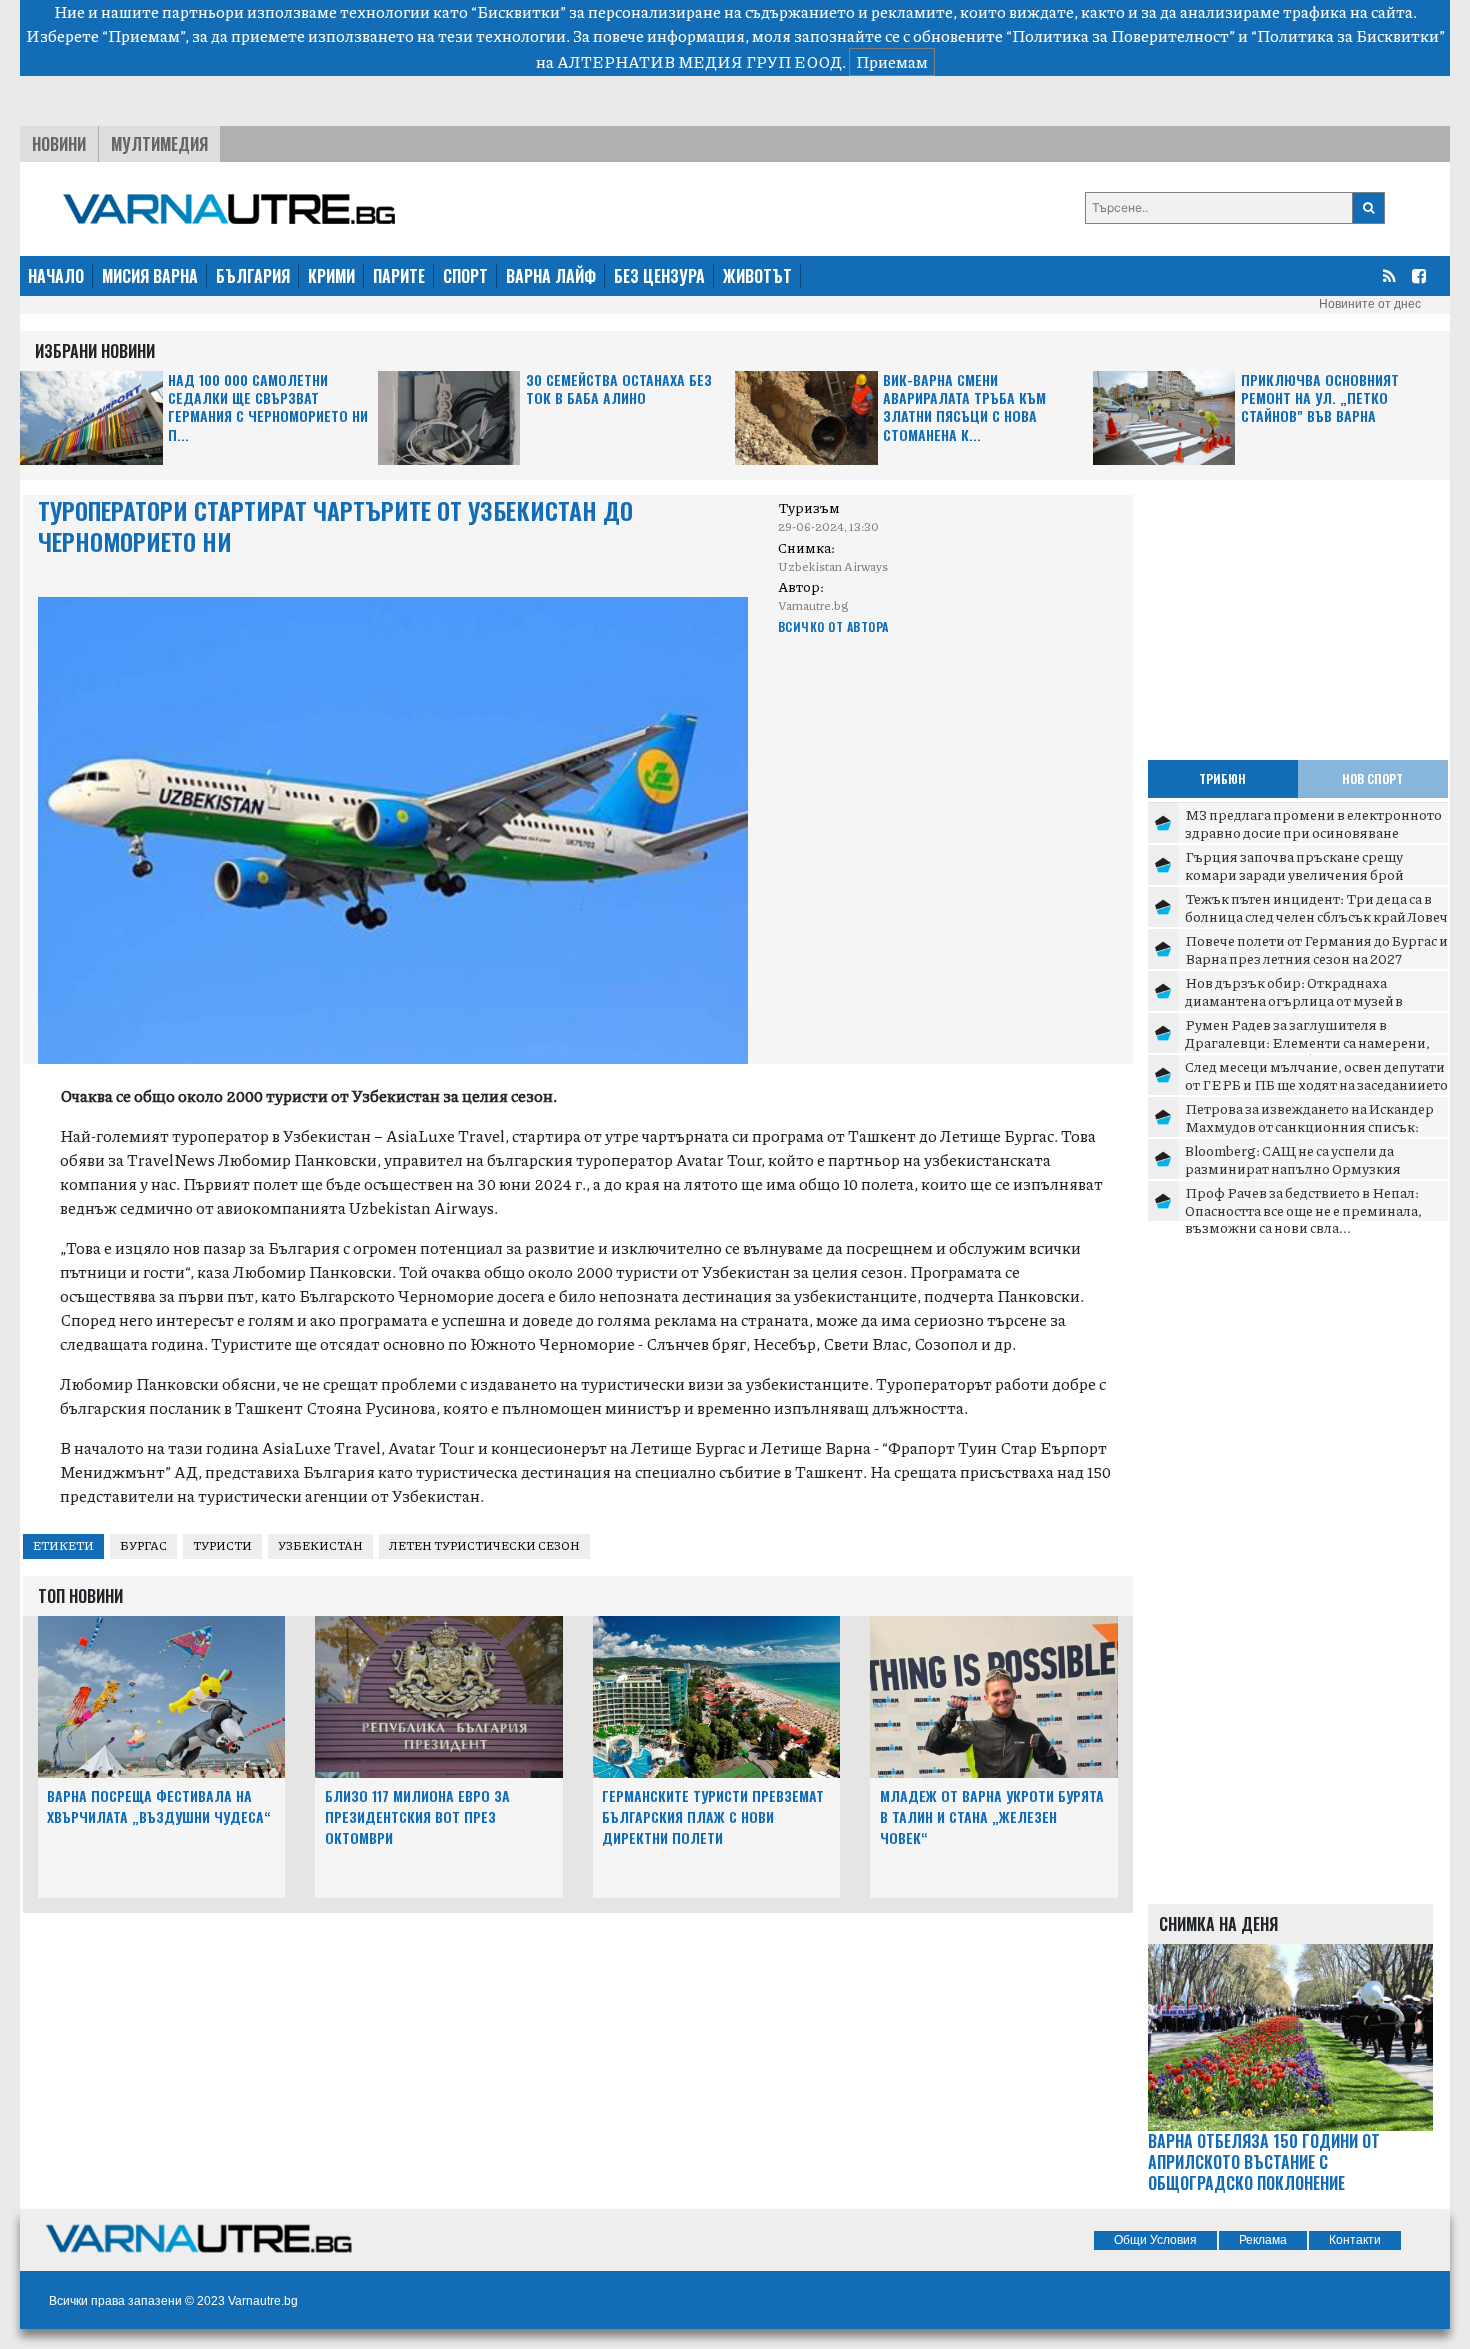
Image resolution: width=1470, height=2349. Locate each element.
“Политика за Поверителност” (1120, 35)
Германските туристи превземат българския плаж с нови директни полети (713, 1816)
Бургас (143, 1545)
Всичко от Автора (833, 626)
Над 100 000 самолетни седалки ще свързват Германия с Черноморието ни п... (268, 408)
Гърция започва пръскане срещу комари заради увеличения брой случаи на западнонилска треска (1294, 873)
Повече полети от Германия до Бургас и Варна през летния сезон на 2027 (1316, 949)
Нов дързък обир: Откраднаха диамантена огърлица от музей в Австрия (1294, 999)
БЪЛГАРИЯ (253, 276)
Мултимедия (159, 144)
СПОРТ (465, 276)
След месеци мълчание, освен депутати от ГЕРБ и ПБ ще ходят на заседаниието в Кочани (1316, 1083)
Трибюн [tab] (1222, 778)
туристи (222, 1545)
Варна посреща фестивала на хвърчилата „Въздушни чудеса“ (159, 1806)
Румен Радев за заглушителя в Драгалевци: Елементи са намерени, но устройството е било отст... (1307, 1041)
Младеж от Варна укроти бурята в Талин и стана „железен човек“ (992, 1816)
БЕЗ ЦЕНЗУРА (659, 276)
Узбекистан (320, 1545)
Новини (59, 144)
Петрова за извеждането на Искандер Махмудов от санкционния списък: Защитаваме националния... (1309, 1125)
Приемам (892, 61)
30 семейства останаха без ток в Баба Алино (619, 389)
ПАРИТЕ (399, 276)
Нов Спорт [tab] (1372, 778)
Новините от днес (1370, 304)
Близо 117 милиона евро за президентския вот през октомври (417, 1816)
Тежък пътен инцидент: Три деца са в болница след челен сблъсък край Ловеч (1316, 907)
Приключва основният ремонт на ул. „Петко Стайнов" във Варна (1320, 398)
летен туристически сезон (484, 1545)
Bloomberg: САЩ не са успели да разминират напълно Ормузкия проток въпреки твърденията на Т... (1306, 1167)
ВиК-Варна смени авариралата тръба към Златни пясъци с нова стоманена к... (964, 408)
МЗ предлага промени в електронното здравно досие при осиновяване (1313, 823)
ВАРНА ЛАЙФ (551, 276)
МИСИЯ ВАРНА (150, 276)
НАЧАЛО (56, 276)
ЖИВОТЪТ (757, 276)
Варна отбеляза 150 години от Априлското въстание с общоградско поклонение (1264, 2162)
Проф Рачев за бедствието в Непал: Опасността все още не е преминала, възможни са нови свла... (1303, 1209)
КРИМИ (331, 276)
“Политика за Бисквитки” (1348, 35)
